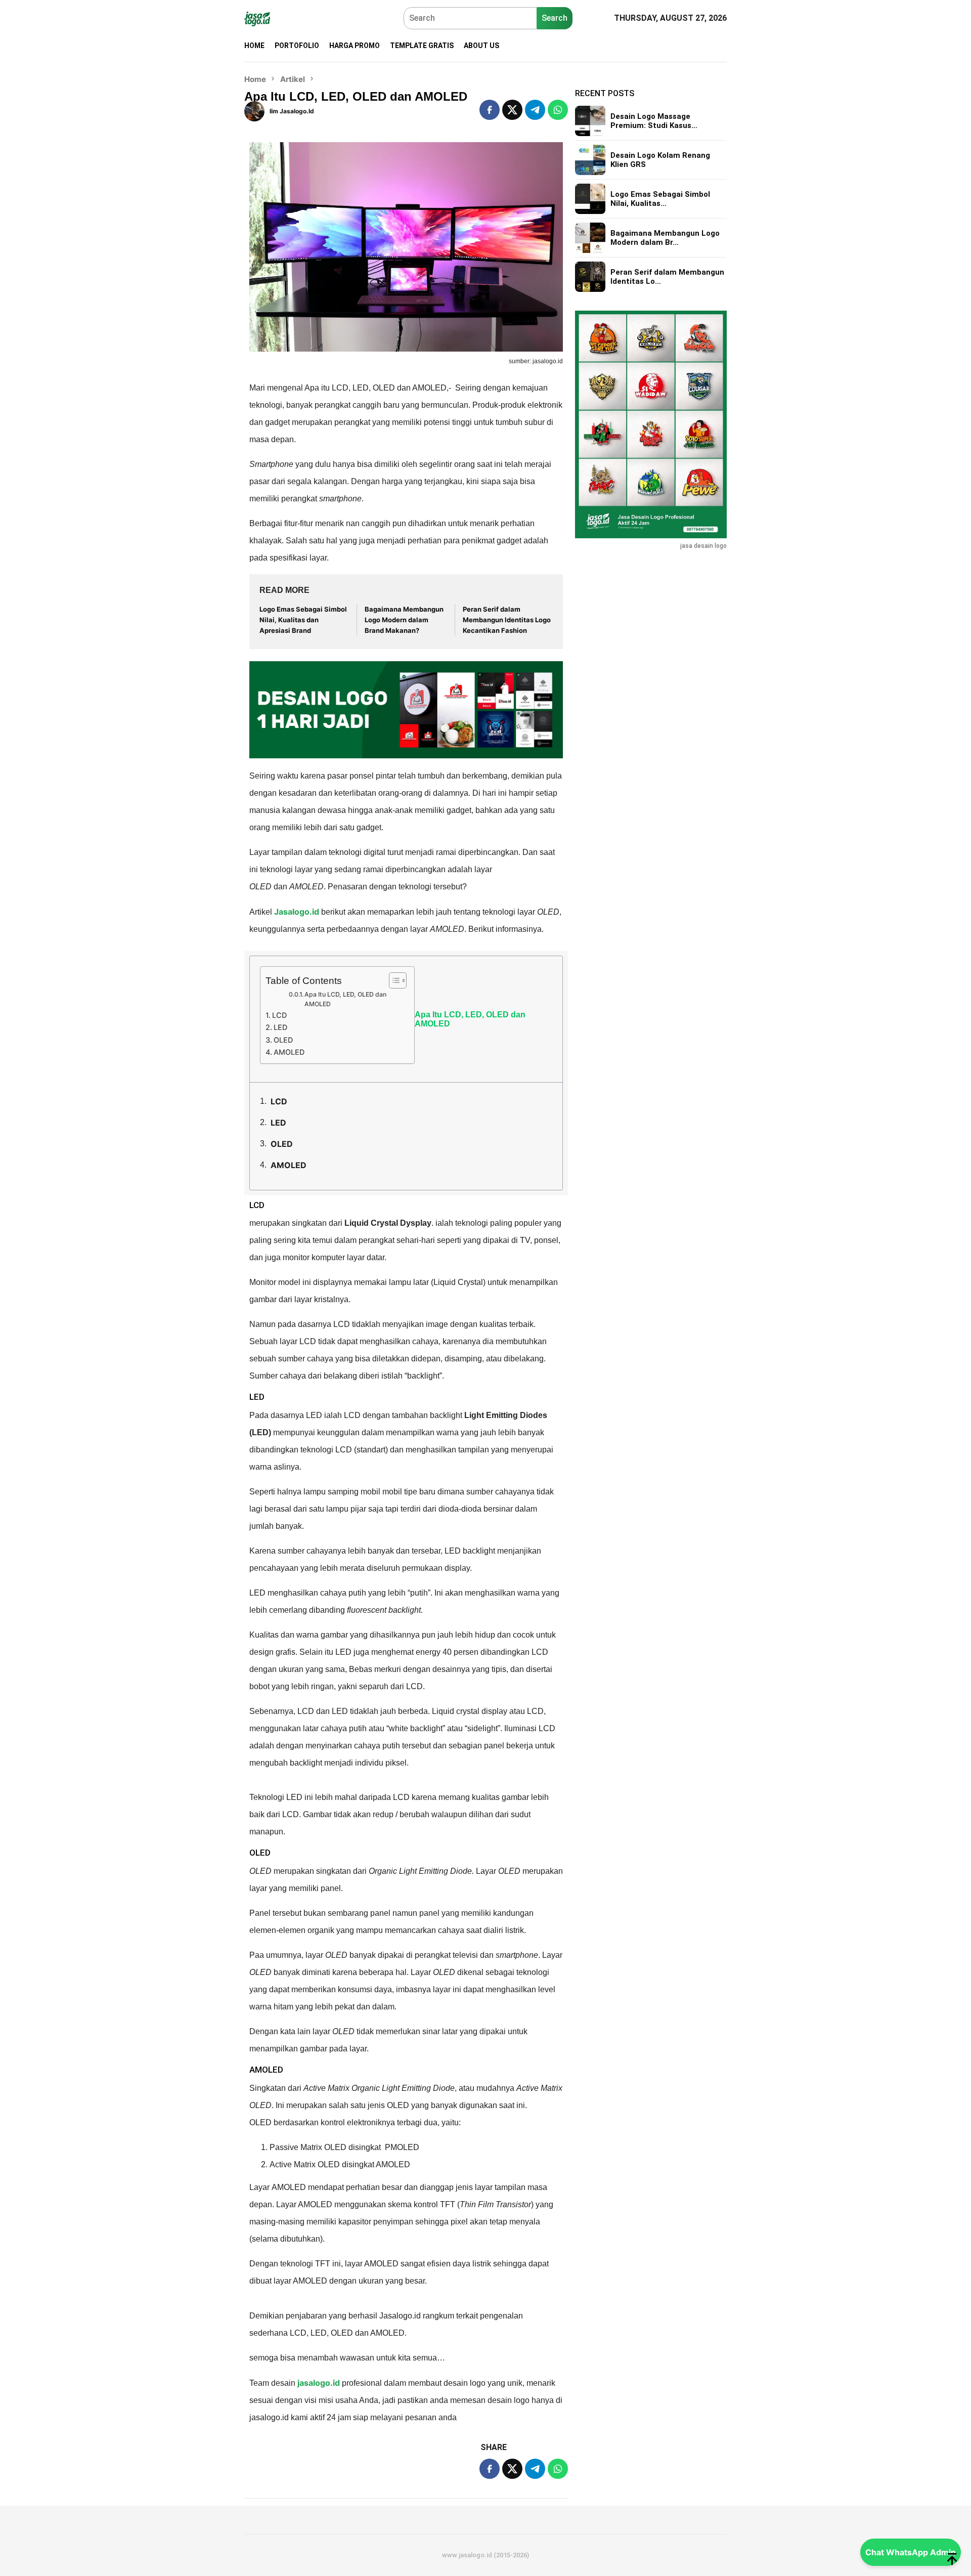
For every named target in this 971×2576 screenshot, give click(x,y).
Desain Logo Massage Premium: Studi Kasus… (654, 121)
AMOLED (289, 1052)
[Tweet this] (512, 110)
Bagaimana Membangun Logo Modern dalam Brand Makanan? (404, 620)
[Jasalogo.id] (257, 18)
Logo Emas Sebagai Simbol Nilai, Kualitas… (660, 199)
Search (555, 18)
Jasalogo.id (297, 912)
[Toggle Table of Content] (393, 980)
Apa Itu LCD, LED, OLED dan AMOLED (345, 999)
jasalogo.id (319, 2383)
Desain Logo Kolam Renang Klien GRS (660, 160)
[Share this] (490, 110)
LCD (279, 1015)
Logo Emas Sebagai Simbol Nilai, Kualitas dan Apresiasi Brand (303, 620)
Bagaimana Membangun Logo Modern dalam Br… (665, 238)
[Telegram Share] (535, 110)
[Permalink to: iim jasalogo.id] (254, 110)
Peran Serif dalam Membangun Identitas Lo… (667, 277)
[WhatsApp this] (558, 110)
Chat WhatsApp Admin (911, 2552)
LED (280, 1027)
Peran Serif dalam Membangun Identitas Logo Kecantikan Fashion (507, 620)
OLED (283, 1040)
